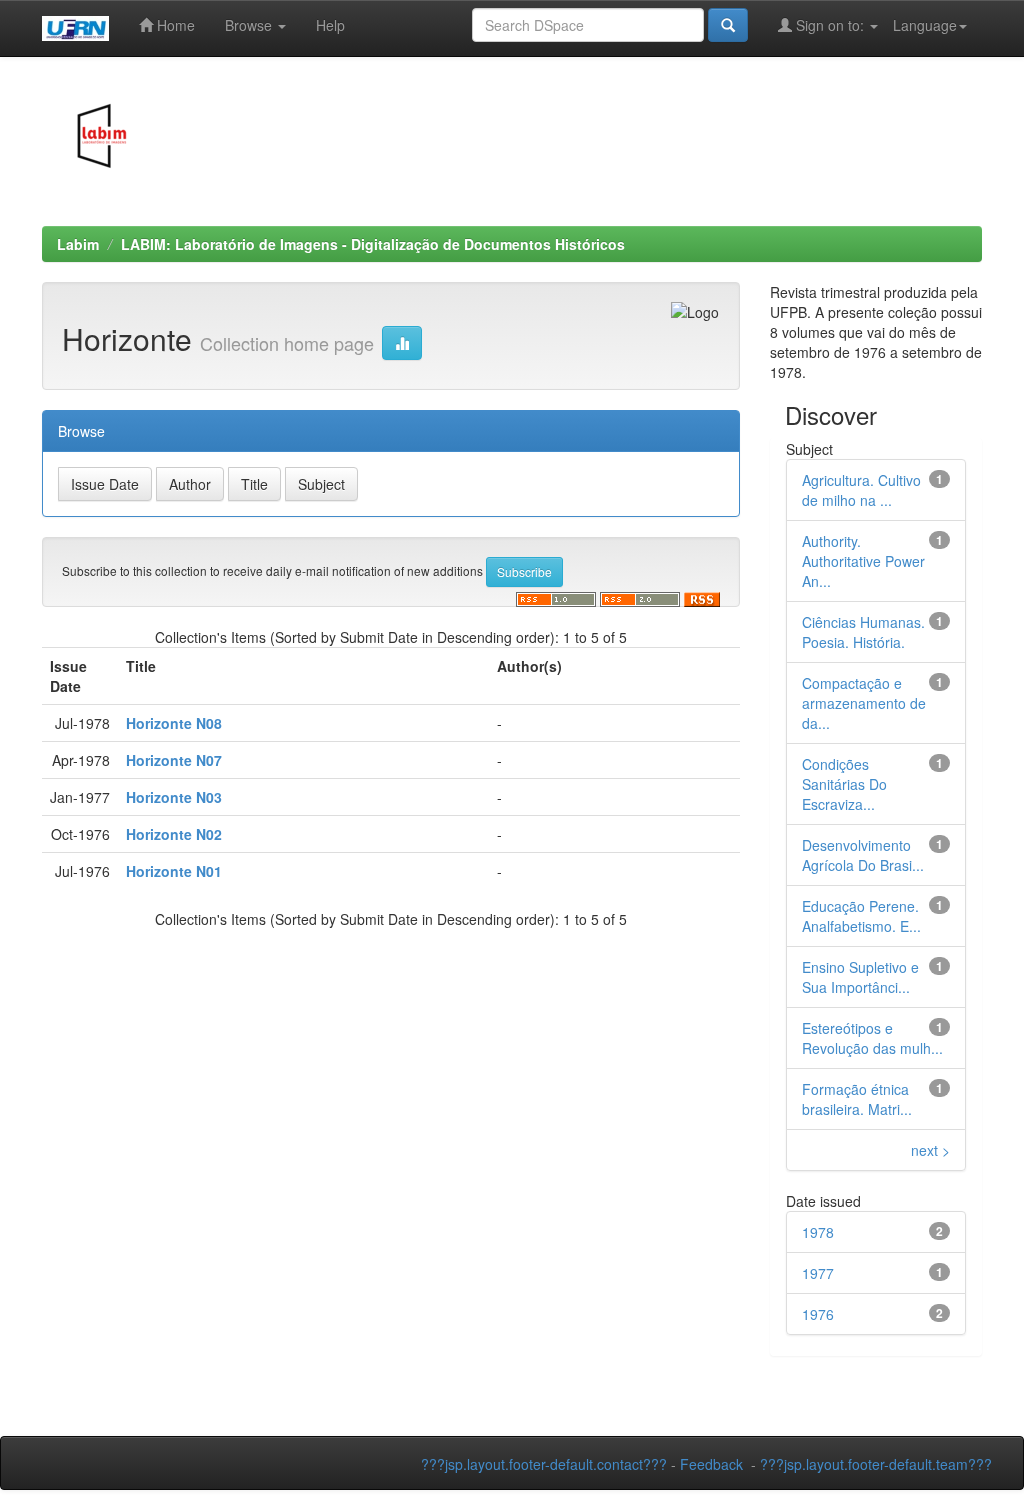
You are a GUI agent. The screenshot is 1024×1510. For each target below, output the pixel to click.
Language (925, 25)
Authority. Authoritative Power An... (863, 561)
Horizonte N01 (174, 871)
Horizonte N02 (174, 834)
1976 (818, 1314)
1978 (818, 1232)
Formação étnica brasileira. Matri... (857, 1099)
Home (174, 25)
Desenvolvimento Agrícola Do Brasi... (863, 855)
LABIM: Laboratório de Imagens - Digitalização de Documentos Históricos (373, 244)
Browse (250, 25)
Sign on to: (830, 25)
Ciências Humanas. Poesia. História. (863, 632)
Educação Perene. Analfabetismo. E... (861, 916)
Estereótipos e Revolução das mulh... (872, 1038)
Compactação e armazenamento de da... (864, 703)
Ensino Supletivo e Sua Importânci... (860, 977)
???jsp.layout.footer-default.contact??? (544, 1464)
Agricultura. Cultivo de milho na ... (861, 490)
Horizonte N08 (174, 723)
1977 (818, 1273)
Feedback (711, 1464)
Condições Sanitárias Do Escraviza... (844, 784)
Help (330, 25)
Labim (78, 244)
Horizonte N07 (174, 760)
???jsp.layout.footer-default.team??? (876, 1464)
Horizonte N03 (174, 797)
